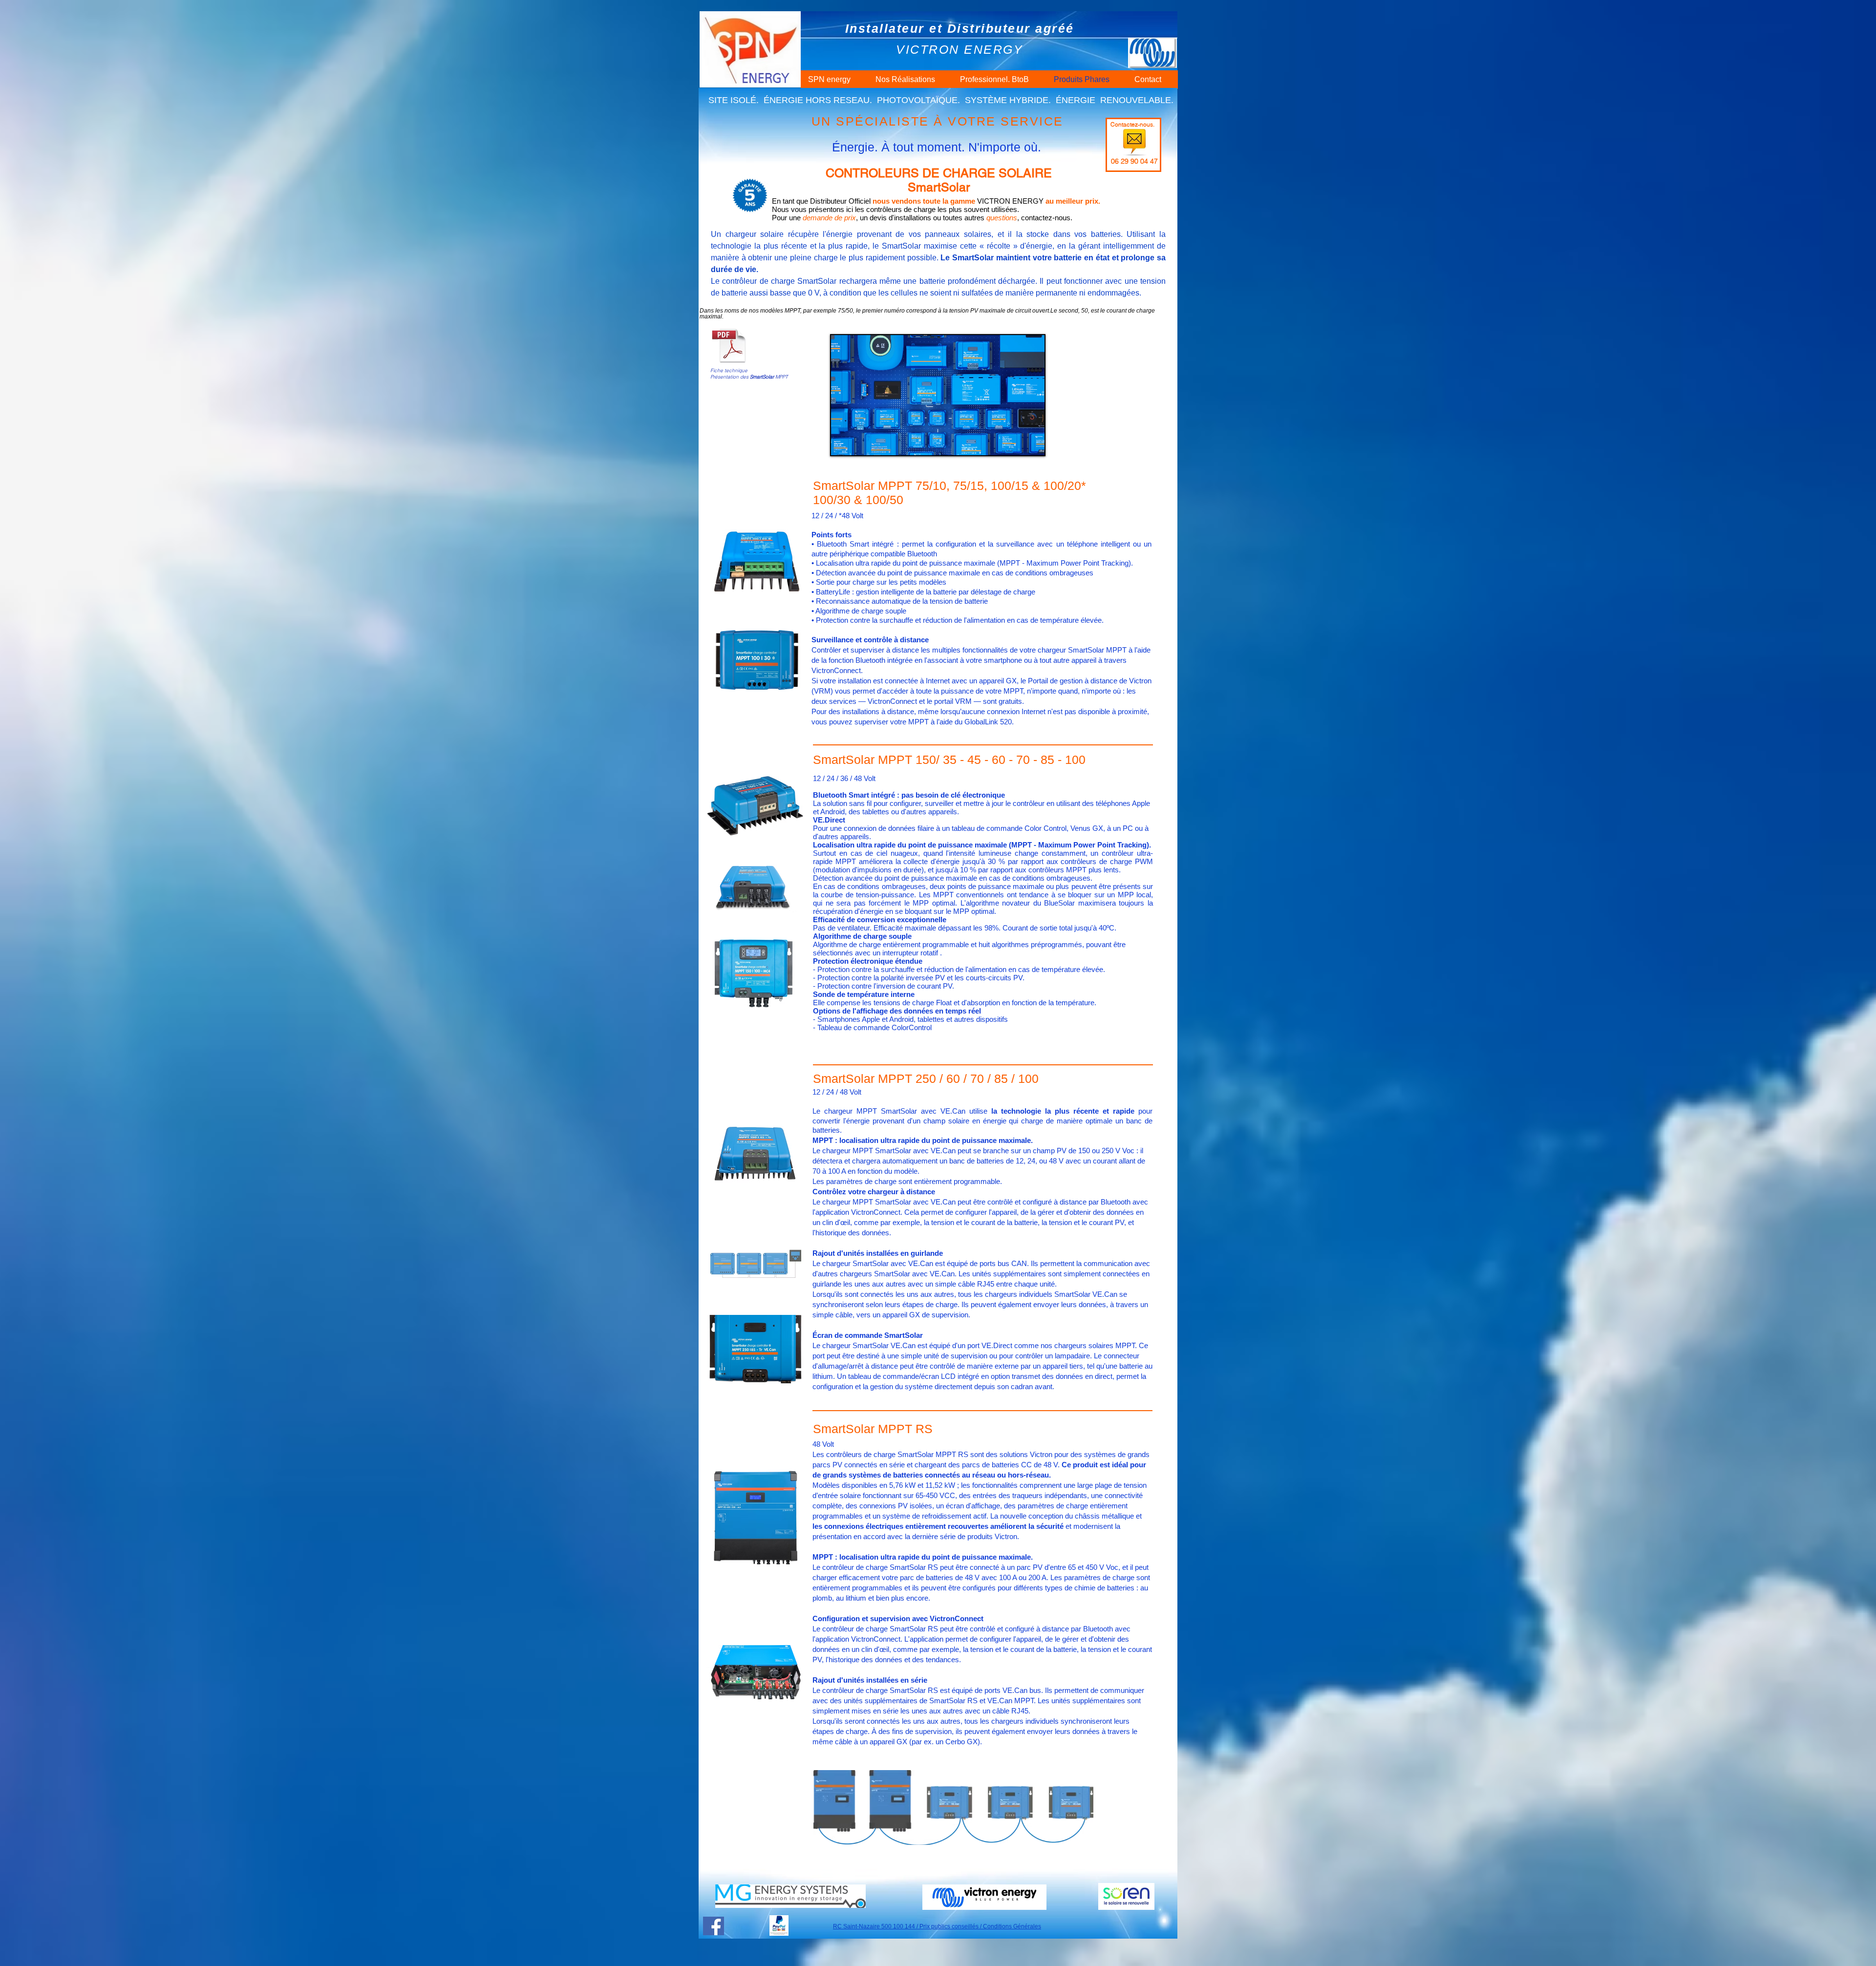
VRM (822, 691)
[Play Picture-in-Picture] (1015, 442)
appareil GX (998, 681)
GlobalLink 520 (988, 722)
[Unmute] (860, 442)
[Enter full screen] (1031, 442)
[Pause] (844, 442)
